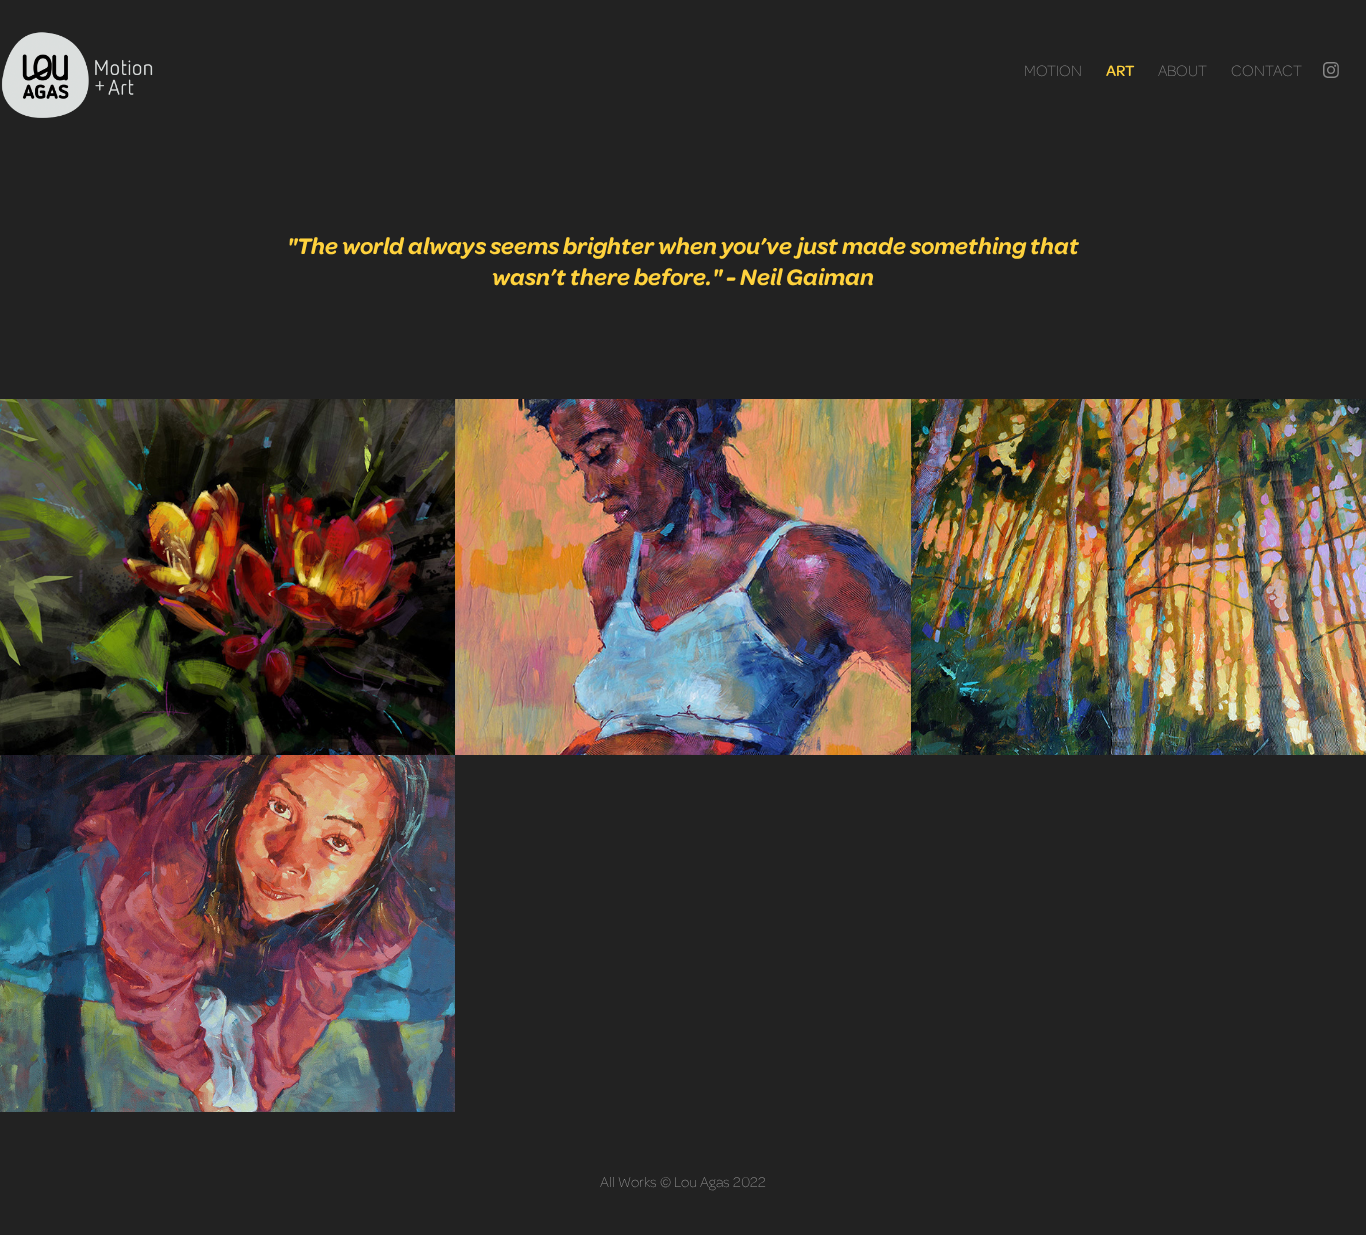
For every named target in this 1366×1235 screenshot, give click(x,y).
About (1182, 69)
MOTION (1053, 69)
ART (1120, 70)
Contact (1266, 69)
